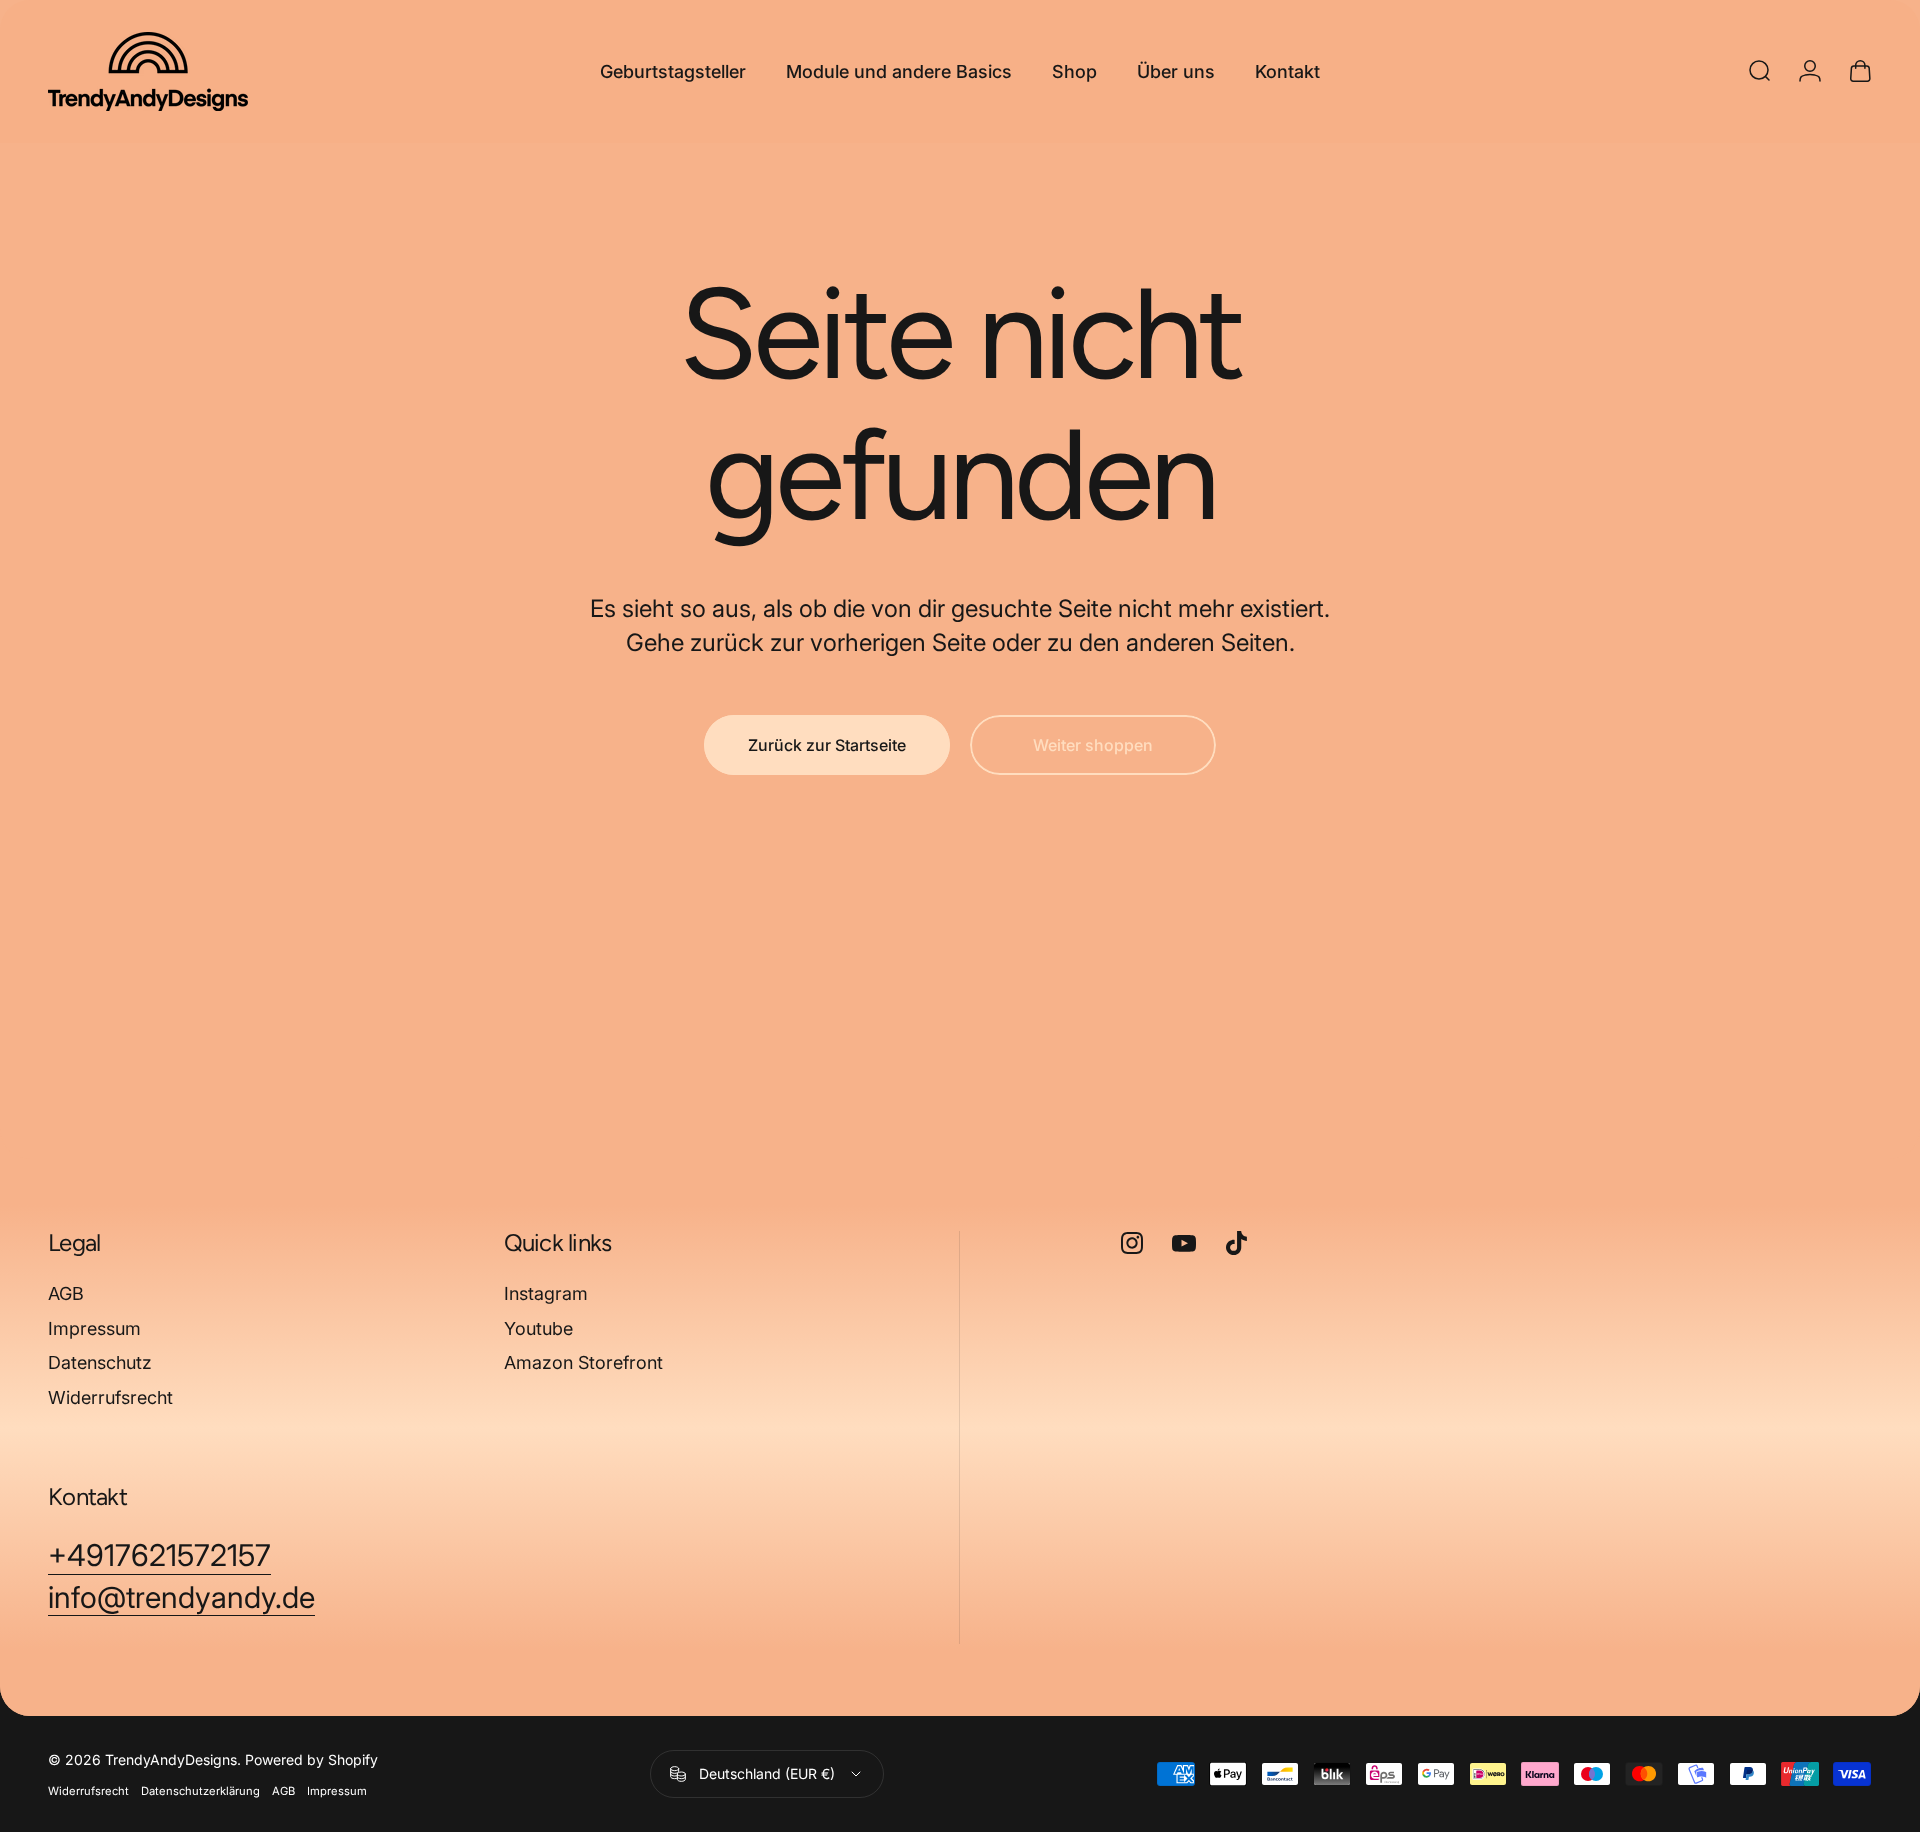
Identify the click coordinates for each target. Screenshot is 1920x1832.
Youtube (538, 1328)
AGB (66, 1293)
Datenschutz (100, 1362)
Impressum (94, 1328)
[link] (159, 1556)
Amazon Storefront (583, 1362)
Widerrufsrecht (110, 1397)
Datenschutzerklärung (200, 1791)
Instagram (546, 1293)
